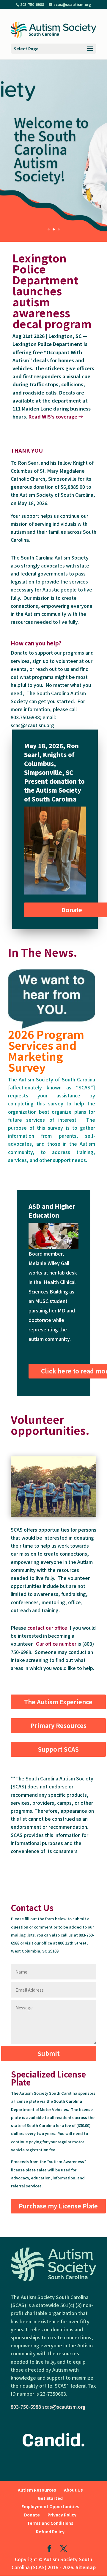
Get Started (50, 2498)
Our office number (56, 1644)
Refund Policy (50, 2532)
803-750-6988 (26, 2407)
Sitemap (86, 2567)
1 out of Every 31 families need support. (49, 135)
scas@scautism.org (64, 2407)
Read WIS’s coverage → (56, 416)
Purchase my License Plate (58, 2206)
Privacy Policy (62, 2515)
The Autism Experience (58, 1702)
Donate (32, 2515)
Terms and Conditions (50, 2523)
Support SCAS (58, 1749)
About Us (73, 2490)
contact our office (47, 1628)
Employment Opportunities (50, 2506)
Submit (49, 2053)
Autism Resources (37, 2490)
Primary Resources (58, 1725)
